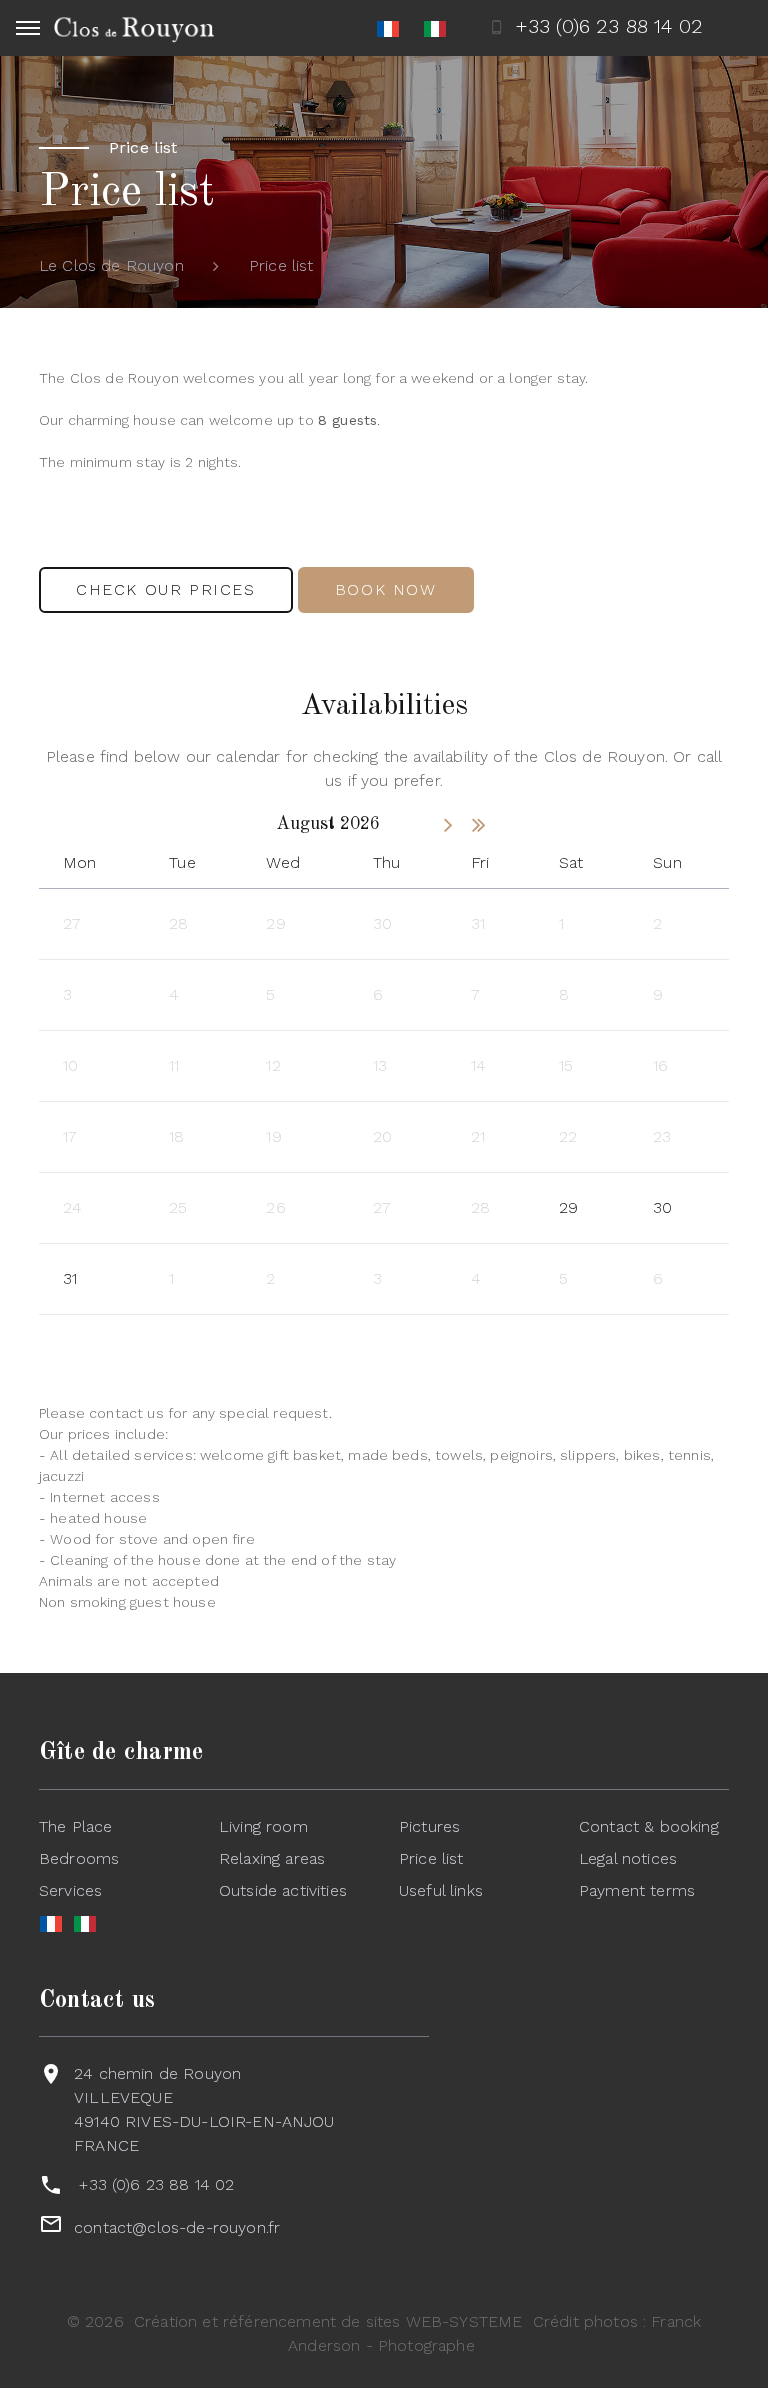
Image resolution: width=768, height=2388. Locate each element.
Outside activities (283, 1890)
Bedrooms (79, 1858)
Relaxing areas (272, 1858)
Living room (263, 1826)
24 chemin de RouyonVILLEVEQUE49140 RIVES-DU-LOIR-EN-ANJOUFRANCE (204, 2109)
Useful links (441, 1890)
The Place (75, 1826)
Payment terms (637, 1890)
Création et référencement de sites (267, 2321)
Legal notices (628, 1858)
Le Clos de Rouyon (111, 265)
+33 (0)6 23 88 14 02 (156, 2184)
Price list (431, 1858)
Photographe (426, 2345)
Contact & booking (649, 1826)
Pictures (429, 1826)
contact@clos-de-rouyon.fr (177, 2227)
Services (70, 1890)
